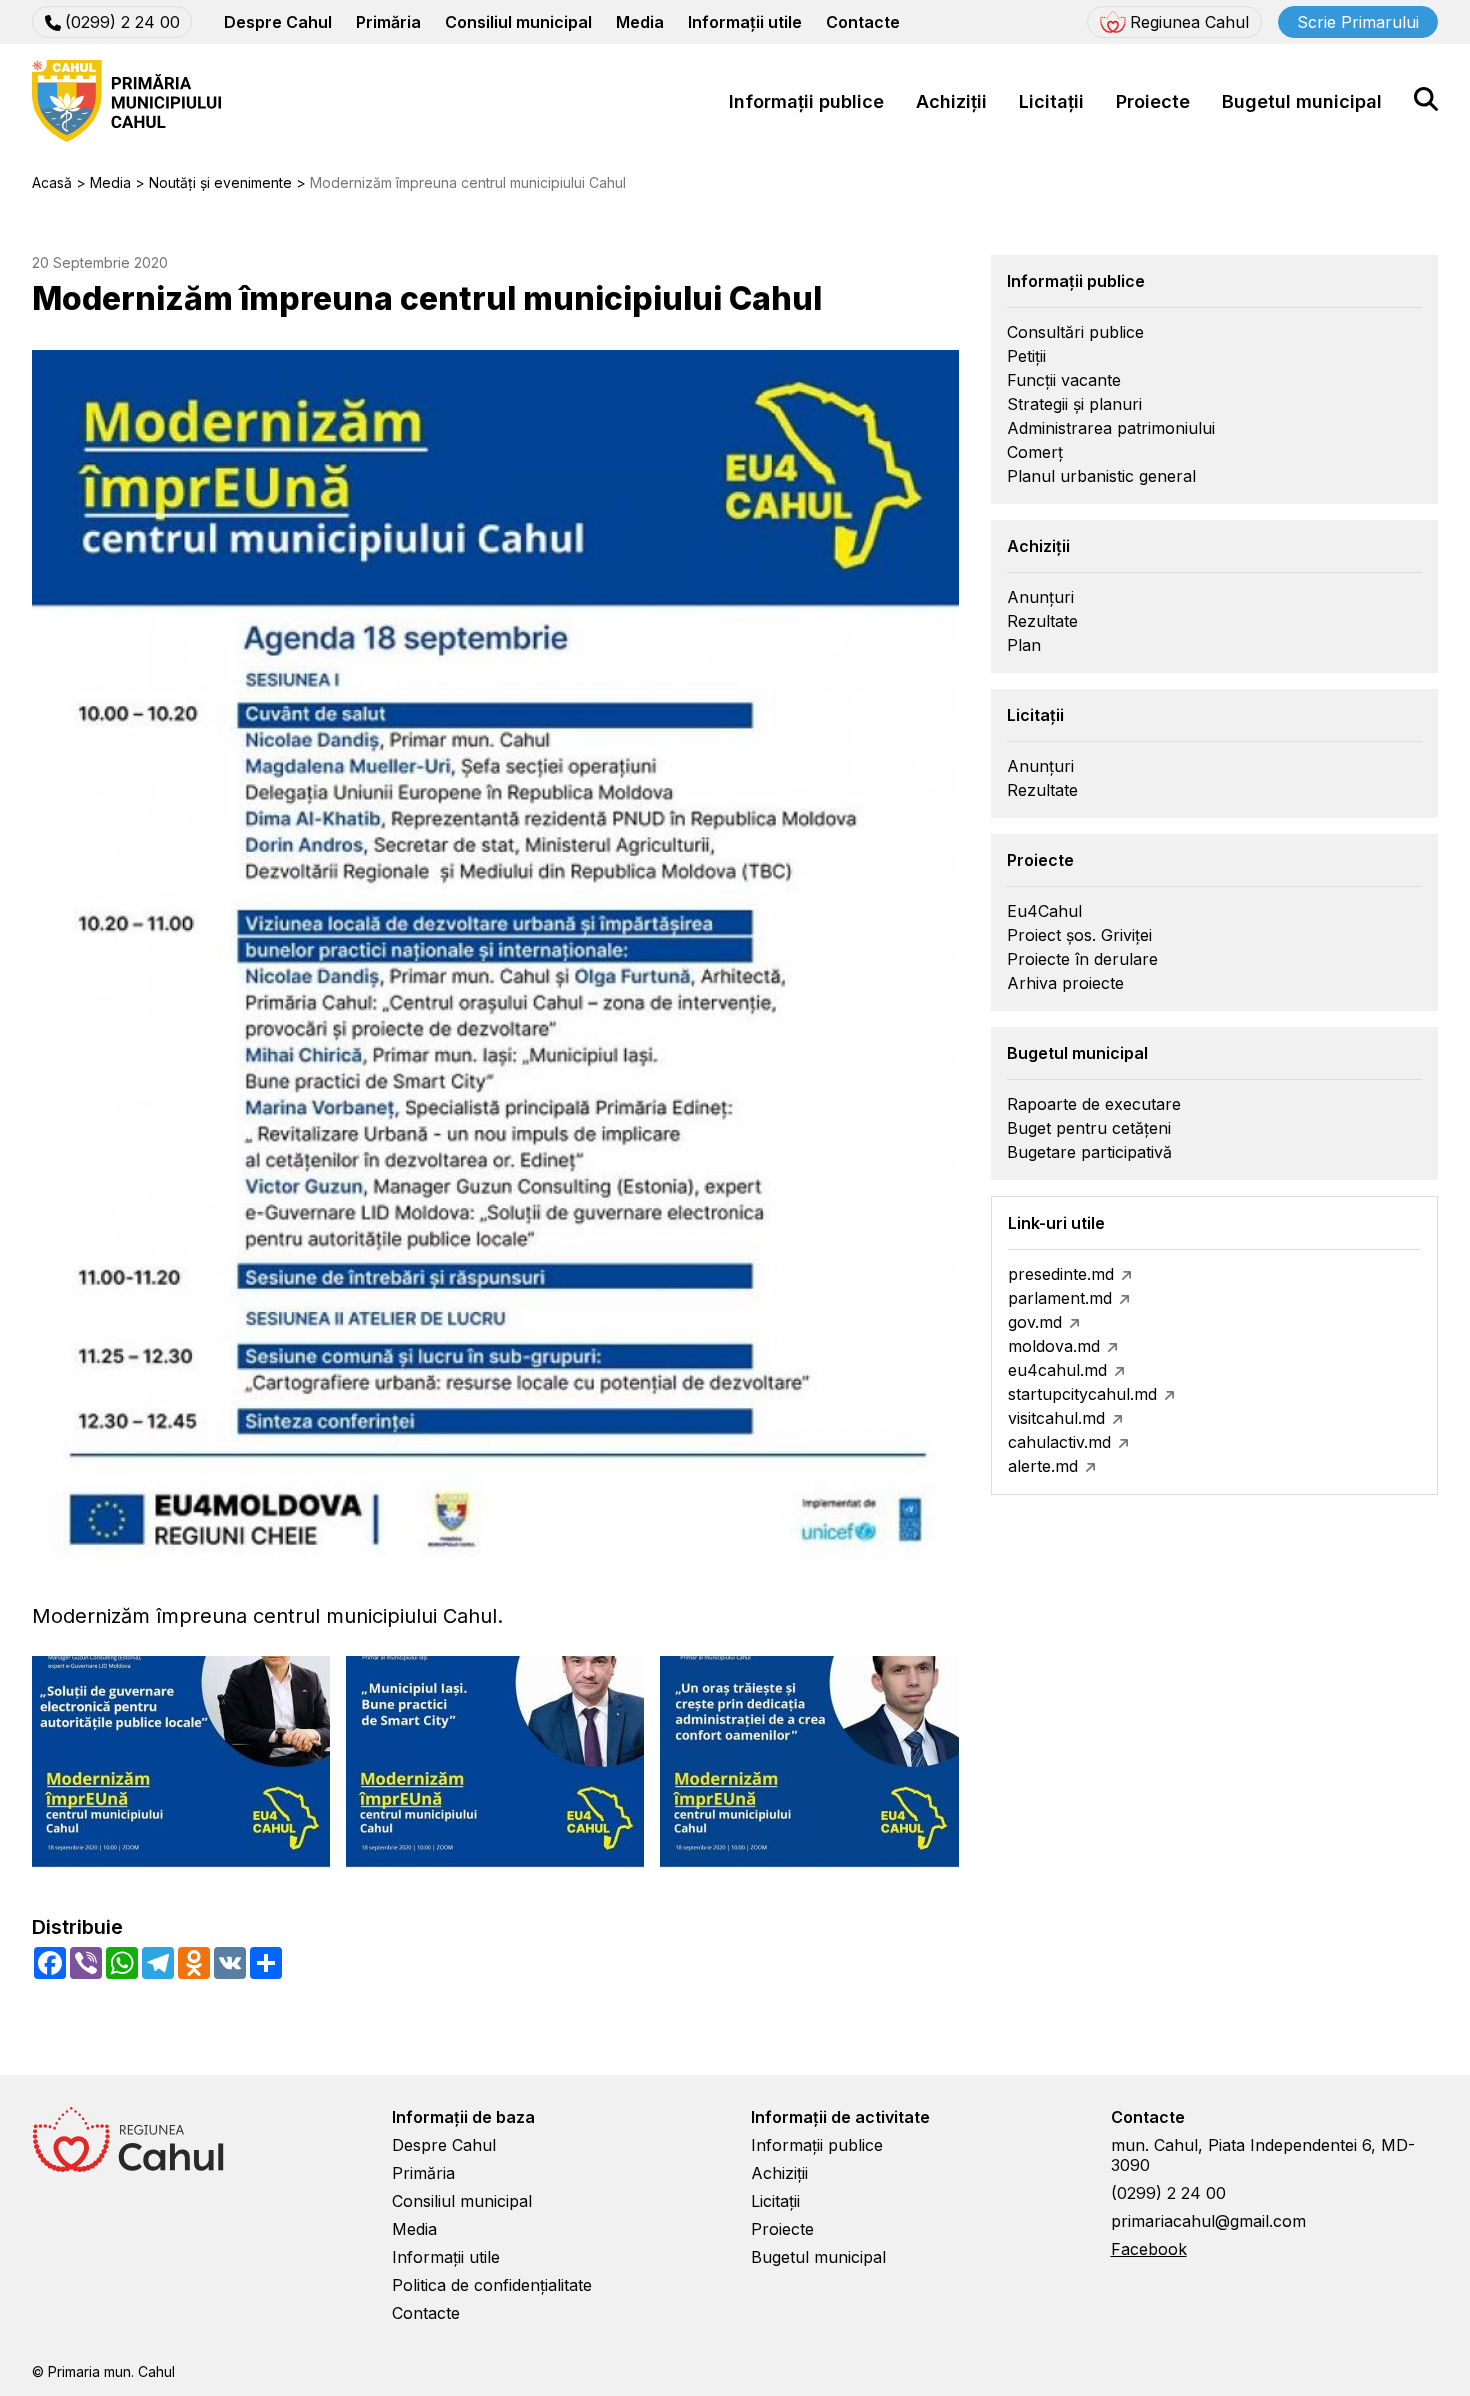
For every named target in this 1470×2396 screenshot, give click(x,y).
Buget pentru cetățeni (1089, 1128)
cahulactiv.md (1059, 1442)
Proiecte (1153, 101)
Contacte (863, 22)
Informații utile (745, 22)
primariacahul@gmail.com (1208, 2221)
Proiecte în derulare (1082, 959)
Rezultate (1042, 621)
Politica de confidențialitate (492, 2285)
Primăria (388, 22)
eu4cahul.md (1057, 1370)
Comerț (1035, 452)
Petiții (1026, 356)
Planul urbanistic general (1101, 476)
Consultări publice (1075, 332)
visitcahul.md (1056, 1418)
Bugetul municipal (1302, 101)
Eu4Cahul (1044, 911)
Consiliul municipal (518, 22)
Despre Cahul (278, 22)
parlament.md (1060, 1298)
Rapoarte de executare (1094, 1104)
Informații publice (806, 101)
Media (640, 22)
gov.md (1035, 1322)
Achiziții (951, 101)
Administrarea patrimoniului (1111, 428)
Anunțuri (1040, 597)
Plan (1024, 645)
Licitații (1051, 101)
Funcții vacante (1064, 380)
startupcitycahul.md (1082, 1394)
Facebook (1149, 2249)
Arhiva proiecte (1065, 983)
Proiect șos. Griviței (1079, 935)
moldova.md (1054, 1346)
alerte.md (1043, 1466)
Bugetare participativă (1089, 1152)
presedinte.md (1061, 1274)
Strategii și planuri (1074, 404)
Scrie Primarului (1358, 22)
